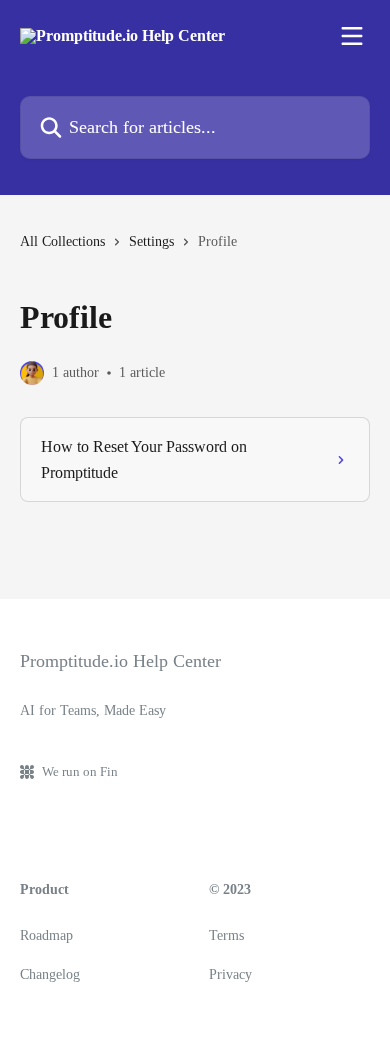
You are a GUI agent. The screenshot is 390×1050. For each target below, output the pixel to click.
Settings (151, 241)
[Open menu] (352, 36)
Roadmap (46, 935)
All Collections (62, 241)
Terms (226, 935)
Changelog (50, 974)
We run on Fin (80, 771)
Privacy (230, 974)
